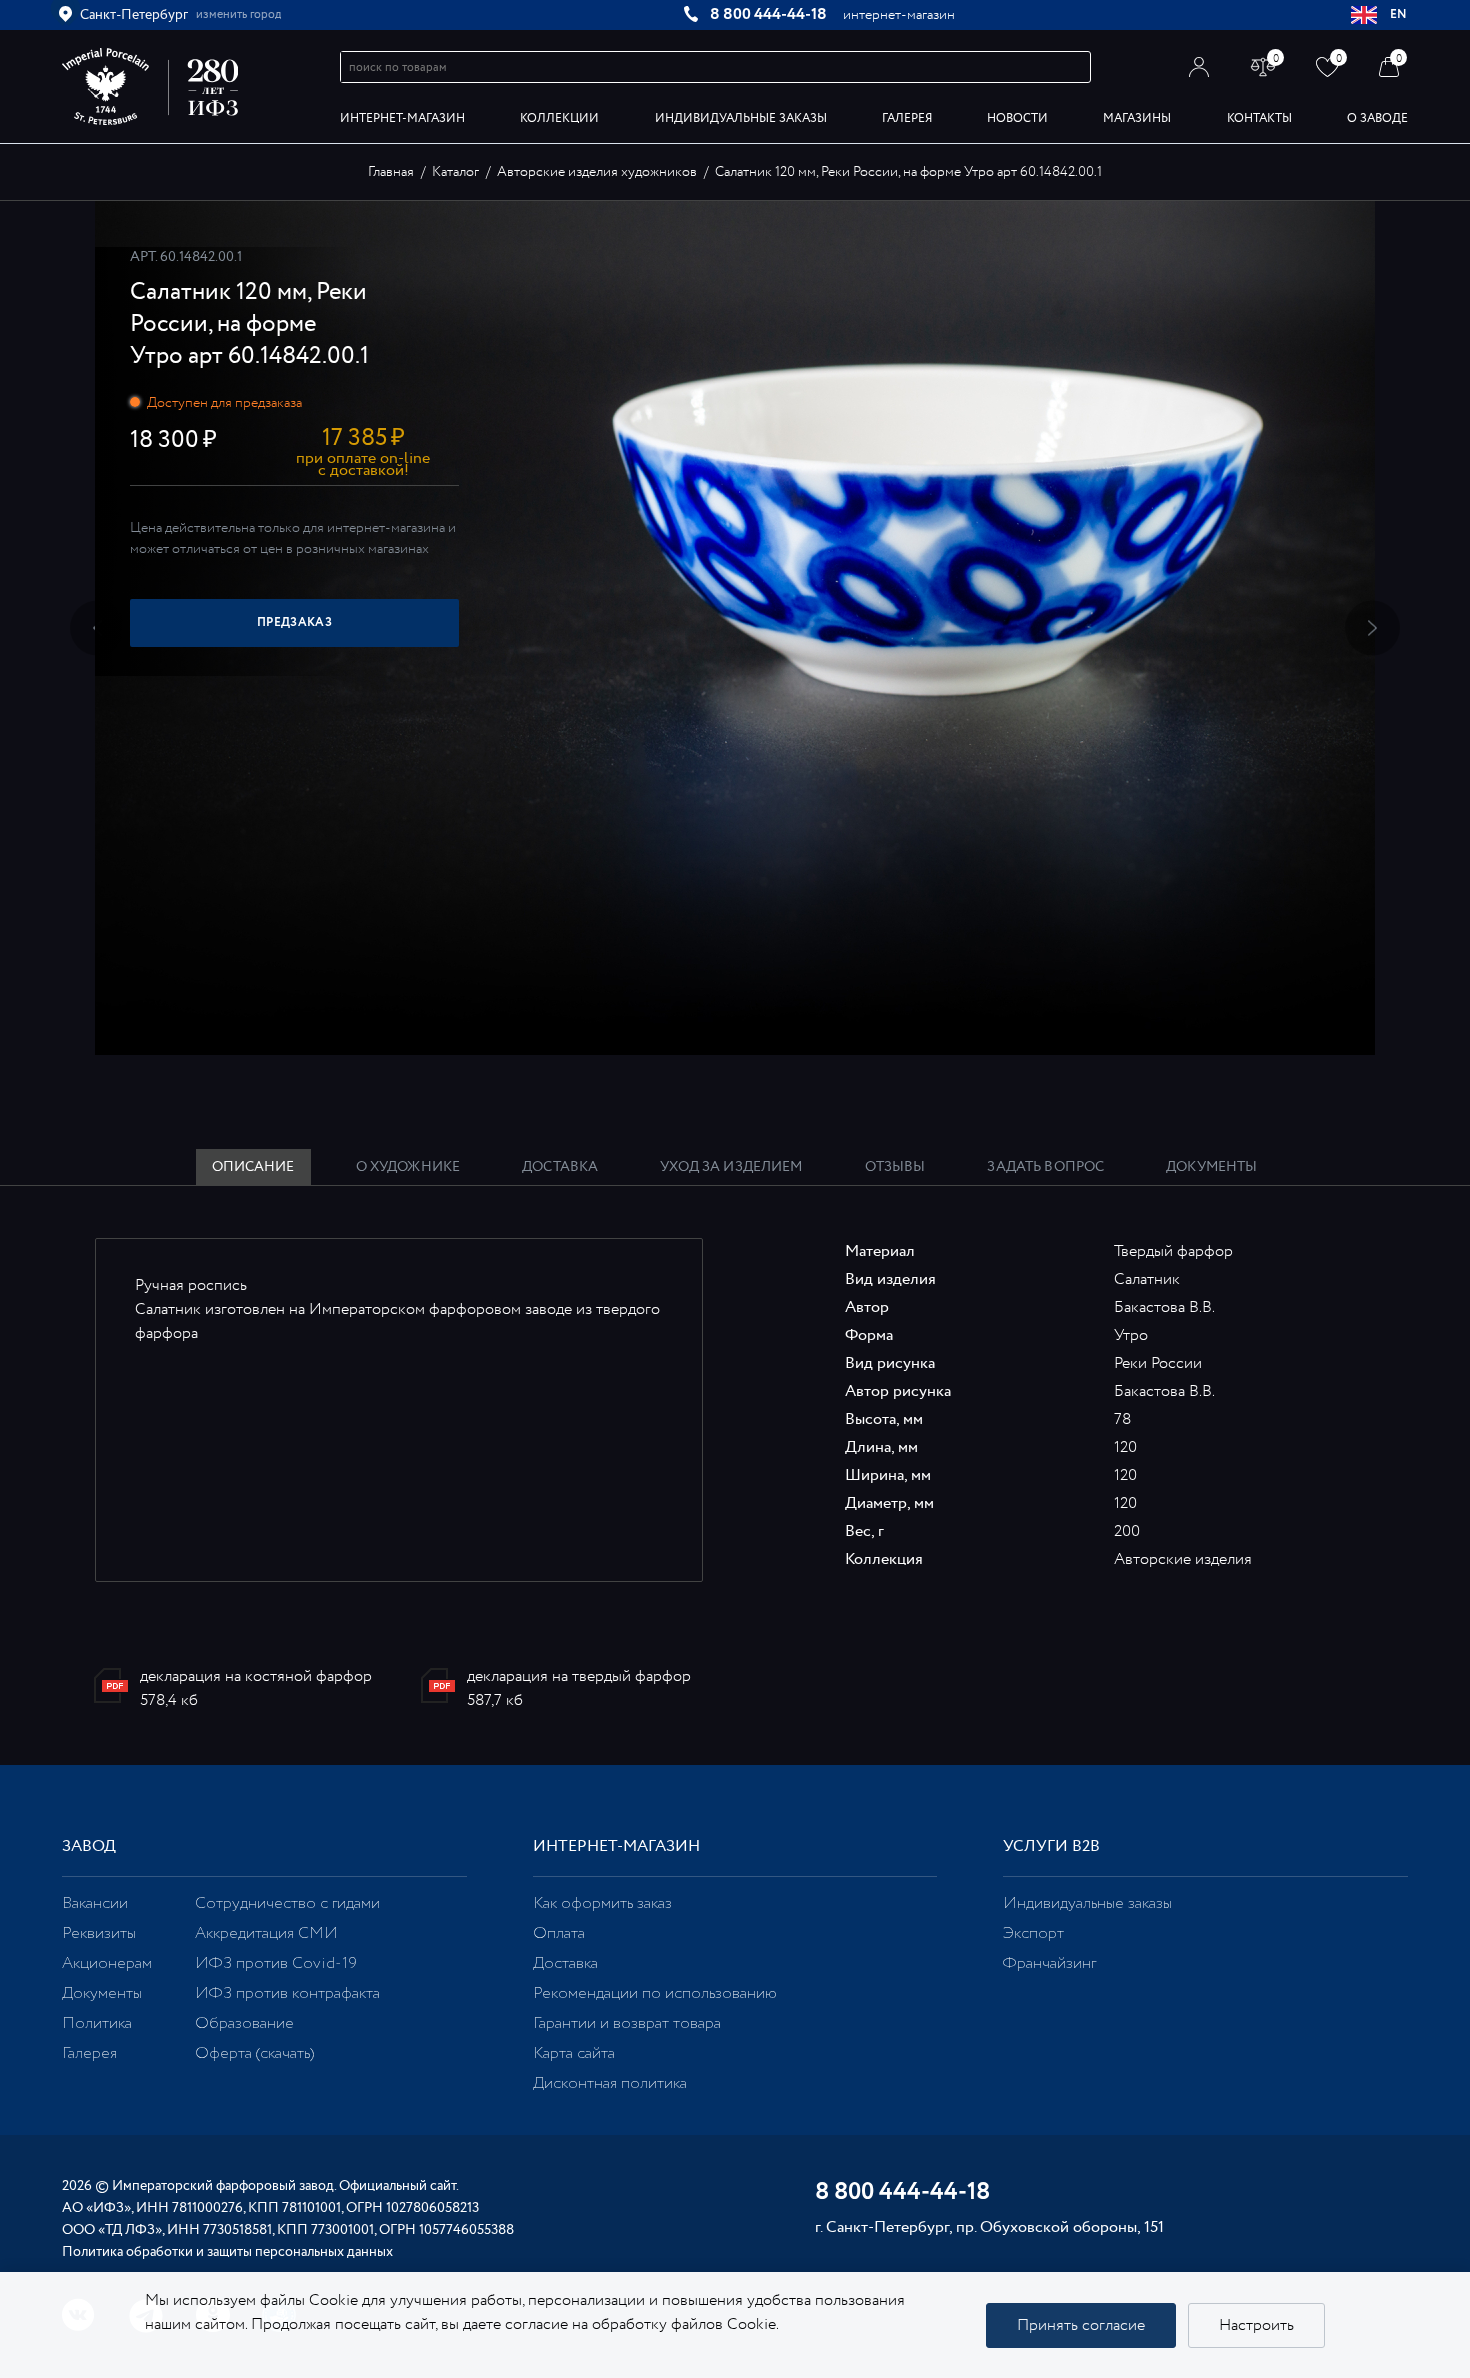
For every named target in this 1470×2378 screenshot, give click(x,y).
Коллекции (559, 118)
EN (1399, 14)
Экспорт (1033, 1933)
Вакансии (95, 1903)
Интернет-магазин (402, 118)
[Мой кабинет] (1199, 66)
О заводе (1377, 118)
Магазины (1137, 118)
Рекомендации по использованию (655, 1993)
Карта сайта (574, 2053)
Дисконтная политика (610, 2083)
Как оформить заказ (602, 1903)
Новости (1017, 118)
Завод (89, 1846)
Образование (244, 2023)
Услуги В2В (1051, 1846)
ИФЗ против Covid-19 (276, 1963)
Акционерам (107, 1963)
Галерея (907, 118)
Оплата (559, 1933)
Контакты (1259, 118)
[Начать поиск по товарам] (1076, 67)
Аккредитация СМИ (266, 1933)
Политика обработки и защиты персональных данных (227, 2252)
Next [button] (1372, 628)
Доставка (565, 1963)
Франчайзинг (1049, 1963)
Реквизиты (99, 1933)
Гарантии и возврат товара (627, 2023)
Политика (97, 2023)
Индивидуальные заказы (741, 118)
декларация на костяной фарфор (256, 1676)
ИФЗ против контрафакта (287, 1993)
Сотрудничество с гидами (287, 1903)
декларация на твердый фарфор (579, 1676)
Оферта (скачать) (254, 2053)
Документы (102, 1993)
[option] (735, 628)
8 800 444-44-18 (768, 14)
